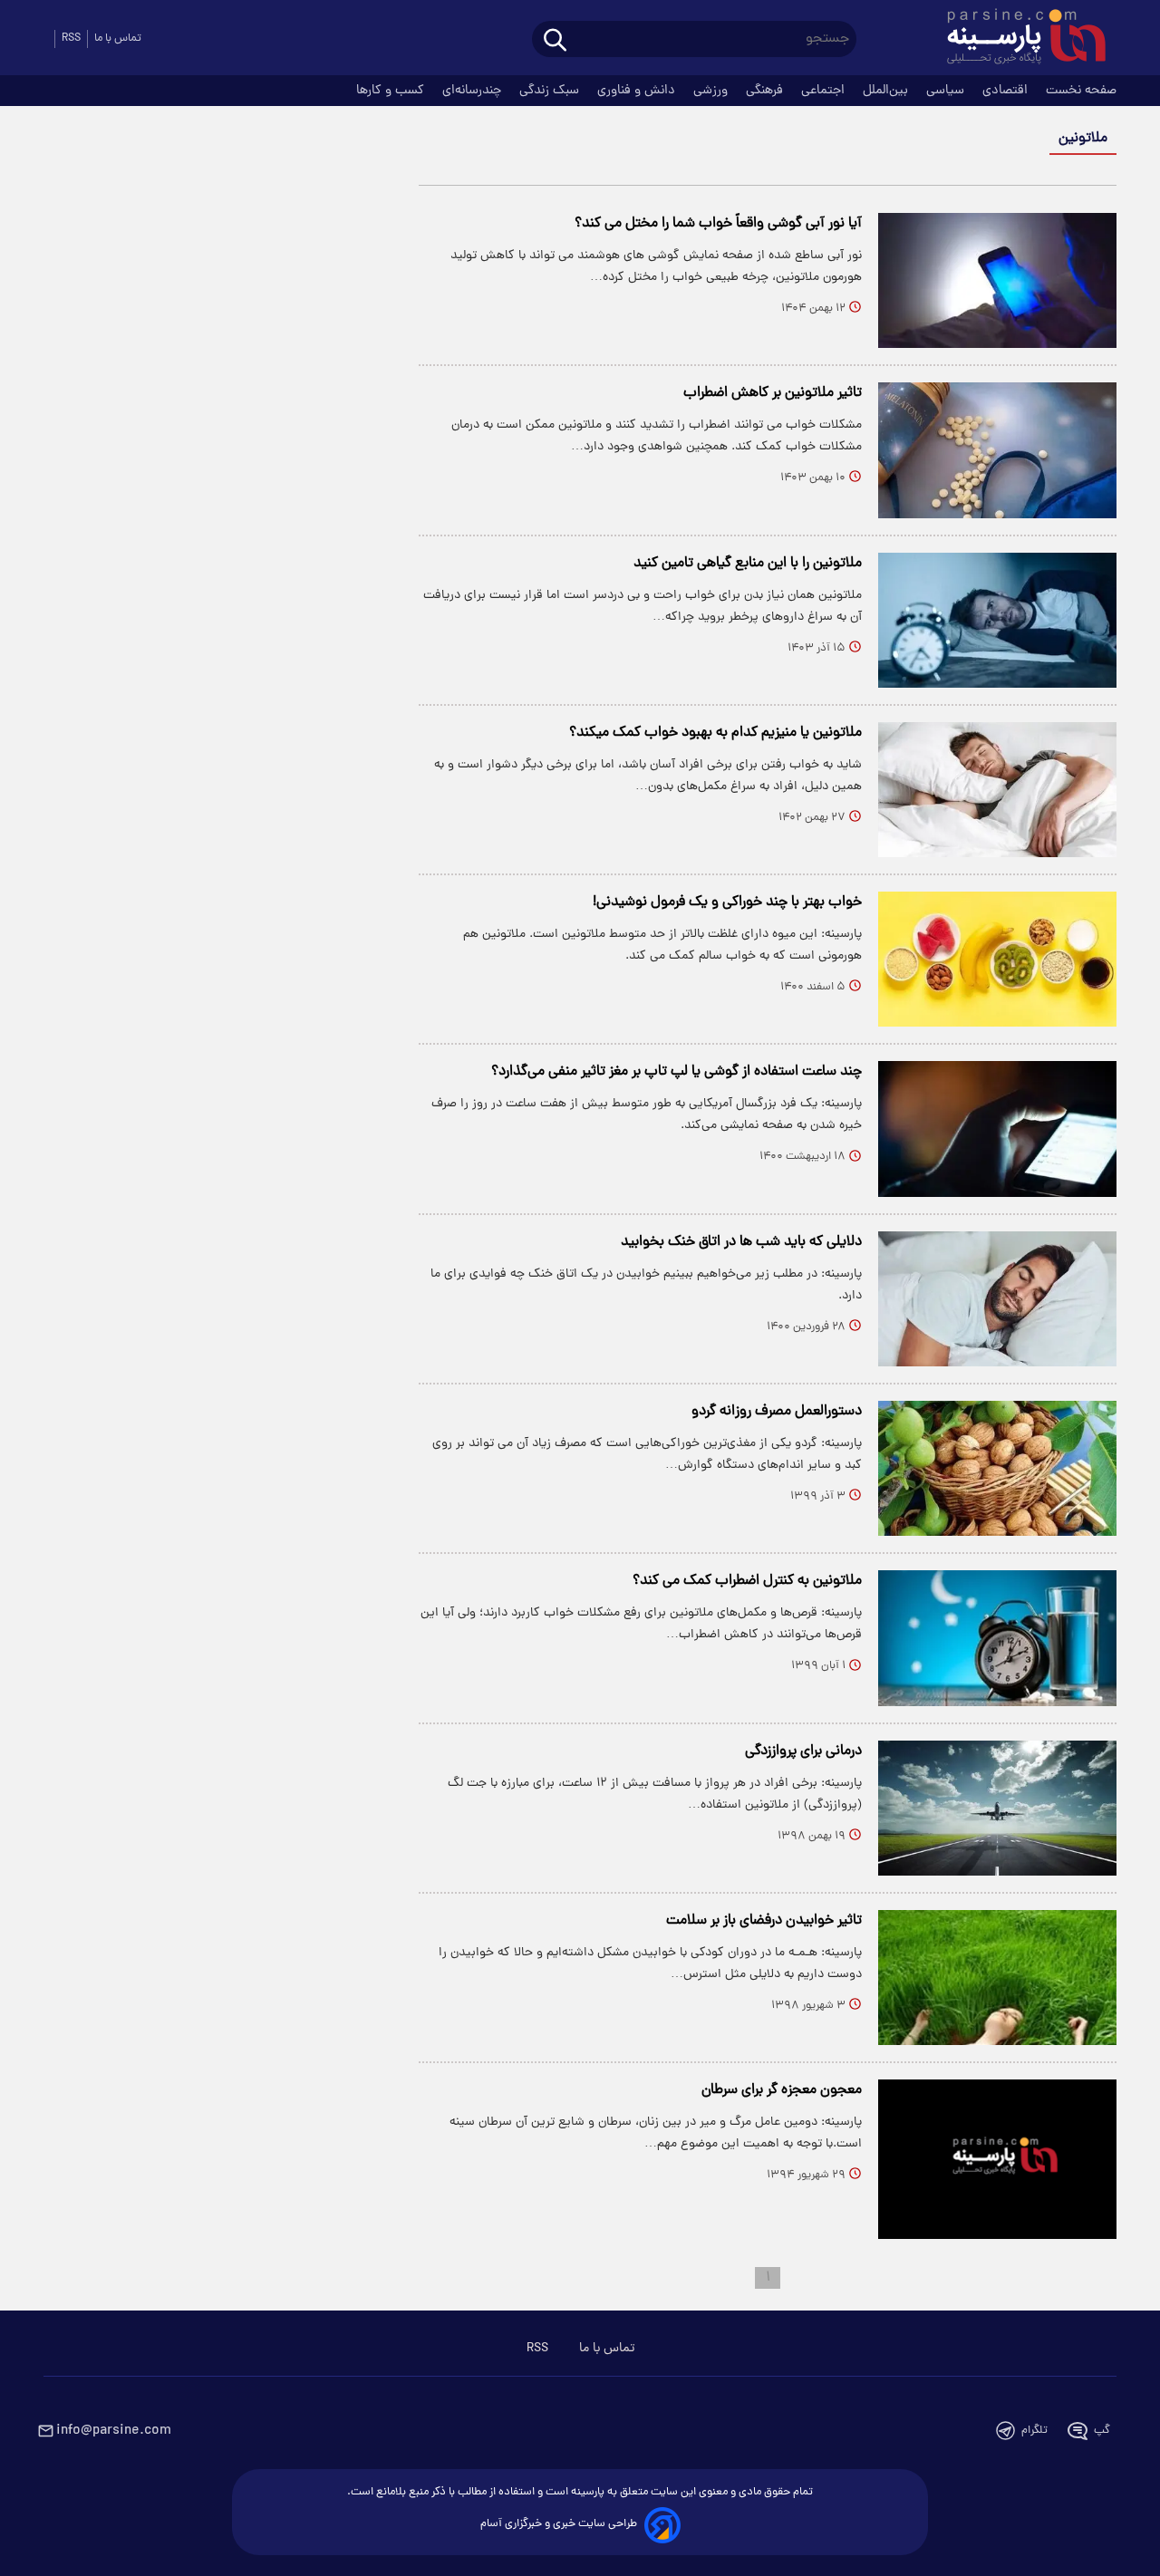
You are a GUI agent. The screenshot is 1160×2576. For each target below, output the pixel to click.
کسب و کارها (392, 91)
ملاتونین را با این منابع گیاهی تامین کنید (748, 564)
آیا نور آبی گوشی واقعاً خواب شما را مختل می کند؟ (718, 224)
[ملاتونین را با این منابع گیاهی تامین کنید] (997, 620)
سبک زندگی (551, 91)
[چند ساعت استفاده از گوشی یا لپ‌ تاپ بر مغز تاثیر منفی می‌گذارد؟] (997, 1129)
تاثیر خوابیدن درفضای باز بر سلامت (764, 1921)
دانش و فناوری (638, 91)
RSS (71, 39)
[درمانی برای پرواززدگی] (997, 1808)
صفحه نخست (1081, 91)
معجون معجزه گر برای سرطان (782, 2090)
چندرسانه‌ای (474, 91)
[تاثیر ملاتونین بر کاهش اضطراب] (997, 450)
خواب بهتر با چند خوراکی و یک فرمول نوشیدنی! (727, 902)
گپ (1102, 2431)
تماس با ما (118, 39)
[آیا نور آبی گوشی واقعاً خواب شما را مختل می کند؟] (997, 280)
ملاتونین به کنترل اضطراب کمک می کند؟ (747, 1581)
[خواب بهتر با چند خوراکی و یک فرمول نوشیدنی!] (997, 959)
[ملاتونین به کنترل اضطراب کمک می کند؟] (997, 1638)
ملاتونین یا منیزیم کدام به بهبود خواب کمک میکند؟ (715, 733)
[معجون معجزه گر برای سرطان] (997, 2159)
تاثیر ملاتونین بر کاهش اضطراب (773, 393)
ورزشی (712, 91)
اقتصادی (1007, 91)
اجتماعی (825, 91)
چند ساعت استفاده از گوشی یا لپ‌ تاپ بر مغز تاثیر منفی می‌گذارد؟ (677, 1072)
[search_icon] (555, 41)
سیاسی (947, 91)
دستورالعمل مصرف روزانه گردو (777, 1412)
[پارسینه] (1017, 39)
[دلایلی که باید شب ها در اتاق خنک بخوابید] (997, 1299)
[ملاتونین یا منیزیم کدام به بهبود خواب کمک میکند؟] (997, 790)
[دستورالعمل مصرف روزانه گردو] (997, 1468)
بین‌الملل (887, 91)
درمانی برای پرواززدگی (803, 1751)
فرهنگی (766, 91)
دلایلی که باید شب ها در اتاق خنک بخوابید (741, 1242)
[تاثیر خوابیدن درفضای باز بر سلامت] (997, 1978)
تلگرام (1034, 2431)
